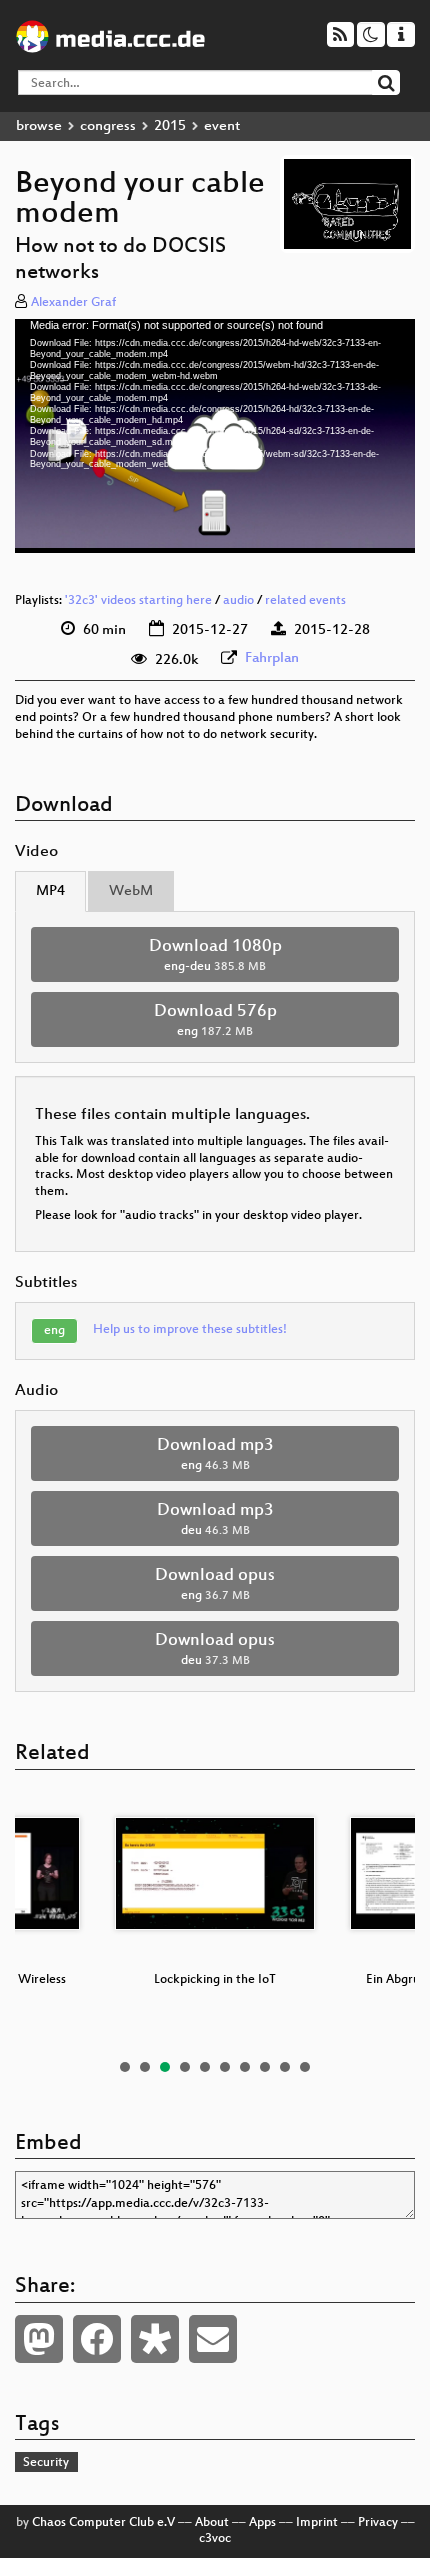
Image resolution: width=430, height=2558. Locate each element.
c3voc (215, 2539)
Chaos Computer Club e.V (103, 2523)
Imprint (317, 2523)
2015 (170, 126)
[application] (215, 436)
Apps (262, 2523)
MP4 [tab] (50, 891)
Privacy (378, 2523)
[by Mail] (213, 2339)
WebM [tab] (131, 891)
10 (305, 2067)
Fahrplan (272, 658)
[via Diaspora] (155, 2339)
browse (39, 126)
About (212, 2523)
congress (108, 126)
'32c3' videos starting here (138, 601)
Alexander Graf (73, 303)
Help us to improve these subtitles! (190, 1330)
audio (238, 601)
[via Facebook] (97, 2339)
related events (305, 601)
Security (46, 2463)
